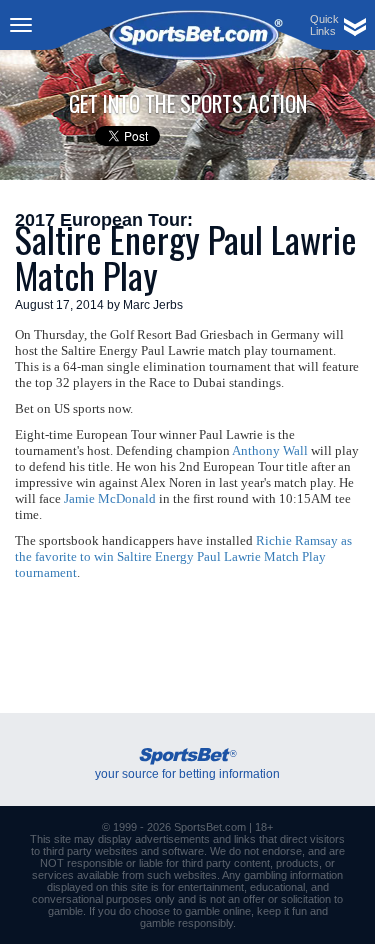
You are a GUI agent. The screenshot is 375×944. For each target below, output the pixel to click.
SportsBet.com (210, 827)
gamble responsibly (186, 923)
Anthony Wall (270, 450)
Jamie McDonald (110, 498)
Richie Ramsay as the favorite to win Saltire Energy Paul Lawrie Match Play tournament (183, 556)
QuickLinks (324, 25)
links (245, 839)
